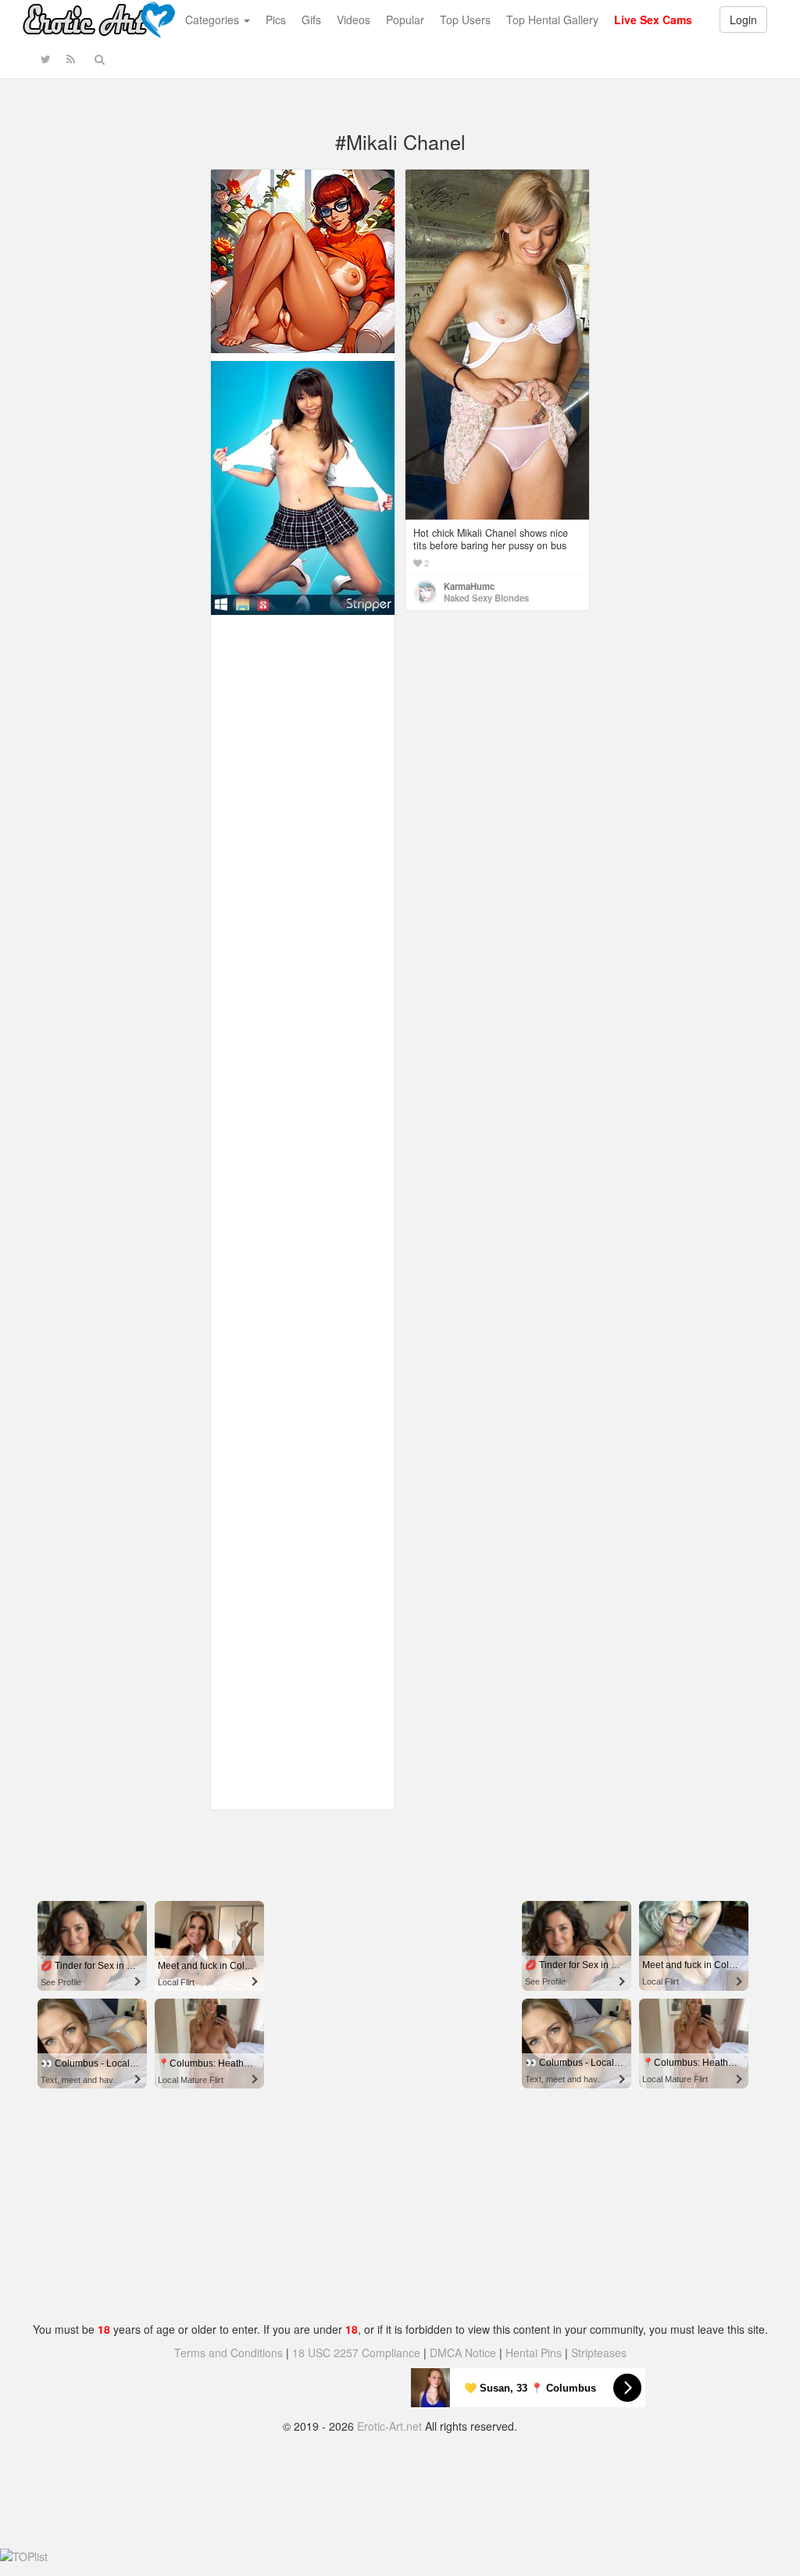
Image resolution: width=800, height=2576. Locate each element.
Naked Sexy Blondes (486, 598)
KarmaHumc (469, 586)
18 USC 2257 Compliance (356, 2353)
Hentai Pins (534, 2353)
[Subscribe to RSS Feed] (71, 59)
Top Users (465, 20)
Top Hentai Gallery (552, 20)
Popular (405, 20)
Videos (354, 20)
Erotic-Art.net (389, 2426)
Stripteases (599, 2353)
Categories (214, 20)
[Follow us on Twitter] (46, 59)
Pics (276, 20)
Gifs (311, 20)
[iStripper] (303, 486)
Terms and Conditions (229, 2353)
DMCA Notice (463, 2353)
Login (743, 20)
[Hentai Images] (303, 259)
